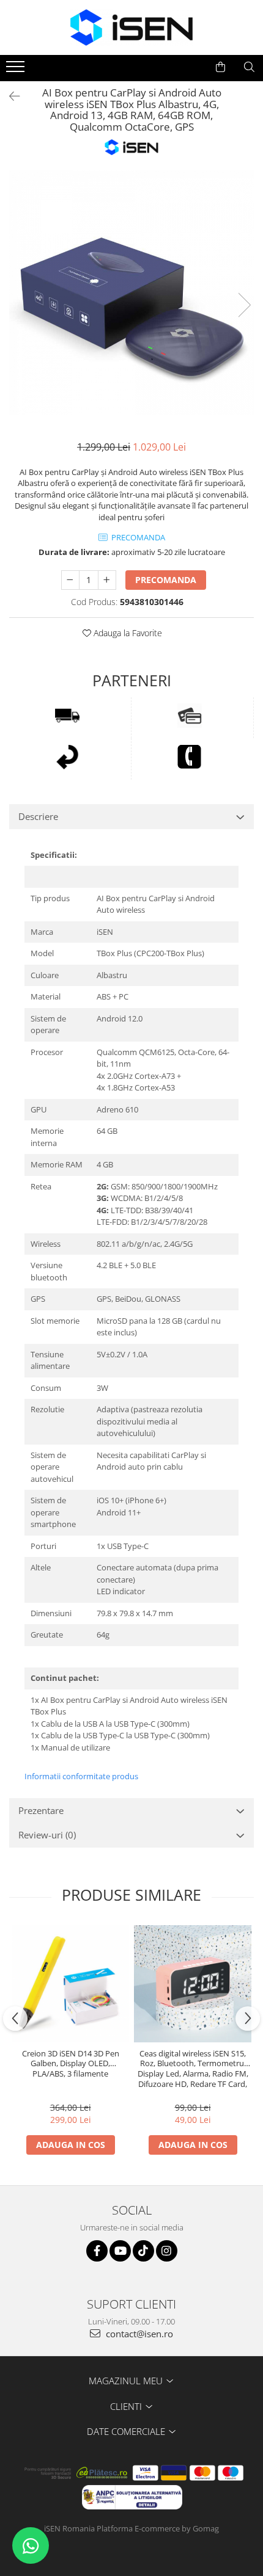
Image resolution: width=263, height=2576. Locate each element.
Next (244, 305)
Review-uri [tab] (47, 1835)
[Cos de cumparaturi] (220, 67)
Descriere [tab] (38, 816)
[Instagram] (167, 2251)
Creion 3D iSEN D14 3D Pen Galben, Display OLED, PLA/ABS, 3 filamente (71, 2064)
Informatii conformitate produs (81, 1776)
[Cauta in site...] (249, 67)
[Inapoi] (9, 96)
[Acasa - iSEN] (131, 27)
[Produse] (17, 70)
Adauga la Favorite (127, 633)
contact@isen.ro (138, 2334)
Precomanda (166, 580)
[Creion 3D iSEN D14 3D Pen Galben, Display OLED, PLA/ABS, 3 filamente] (70, 1984)
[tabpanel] (131, 292)
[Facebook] (97, 2251)
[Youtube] (120, 2251)
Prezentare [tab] (41, 1810)
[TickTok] (143, 2251)
